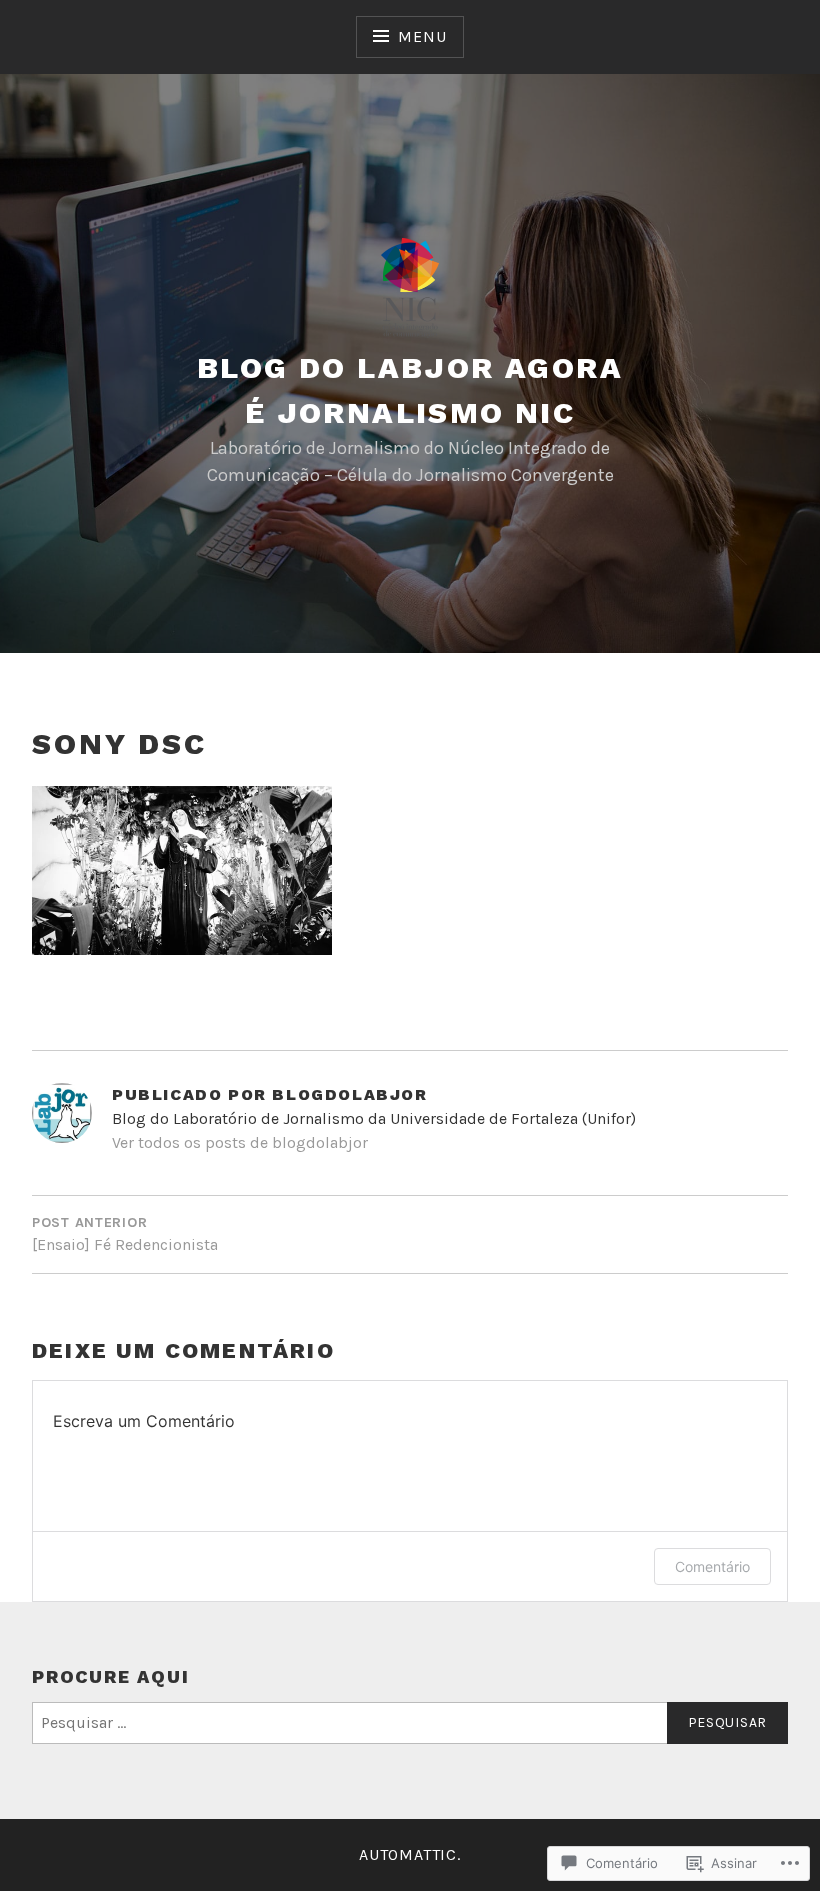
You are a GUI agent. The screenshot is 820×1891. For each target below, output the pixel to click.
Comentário (712, 1566)
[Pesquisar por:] (410, 1723)
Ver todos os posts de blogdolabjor (240, 1142)
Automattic (408, 1854)
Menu (422, 36)
